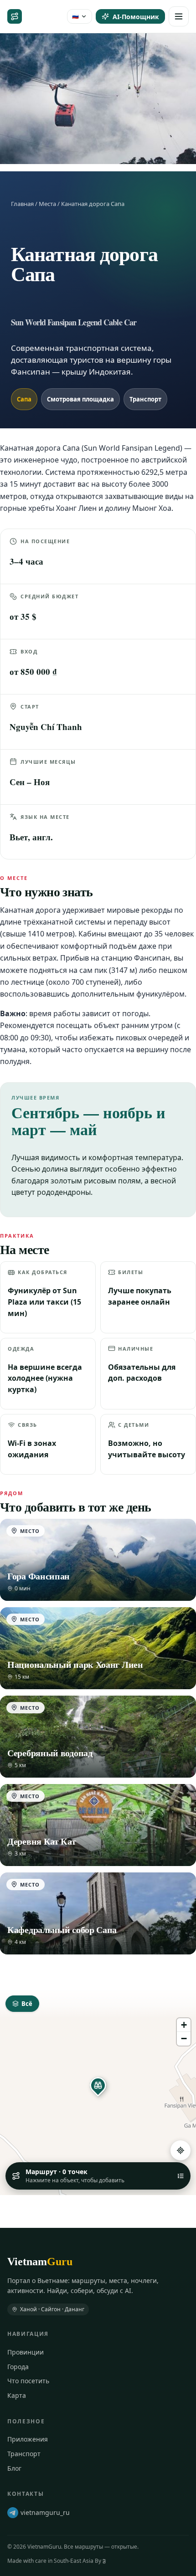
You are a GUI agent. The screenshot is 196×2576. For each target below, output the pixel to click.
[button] (98, 2085)
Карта (17, 2395)
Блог (14, 2468)
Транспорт (24, 2454)
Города (18, 2367)
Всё (27, 2004)
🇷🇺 (75, 16)
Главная (22, 204)
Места (47, 204)
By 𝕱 (100, 2561)
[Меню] (179, 16)
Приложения (28, 2439)
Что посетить (28, 2381)
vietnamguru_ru (45, 2512)
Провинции (26, 2352)
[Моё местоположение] (181, 2150)
